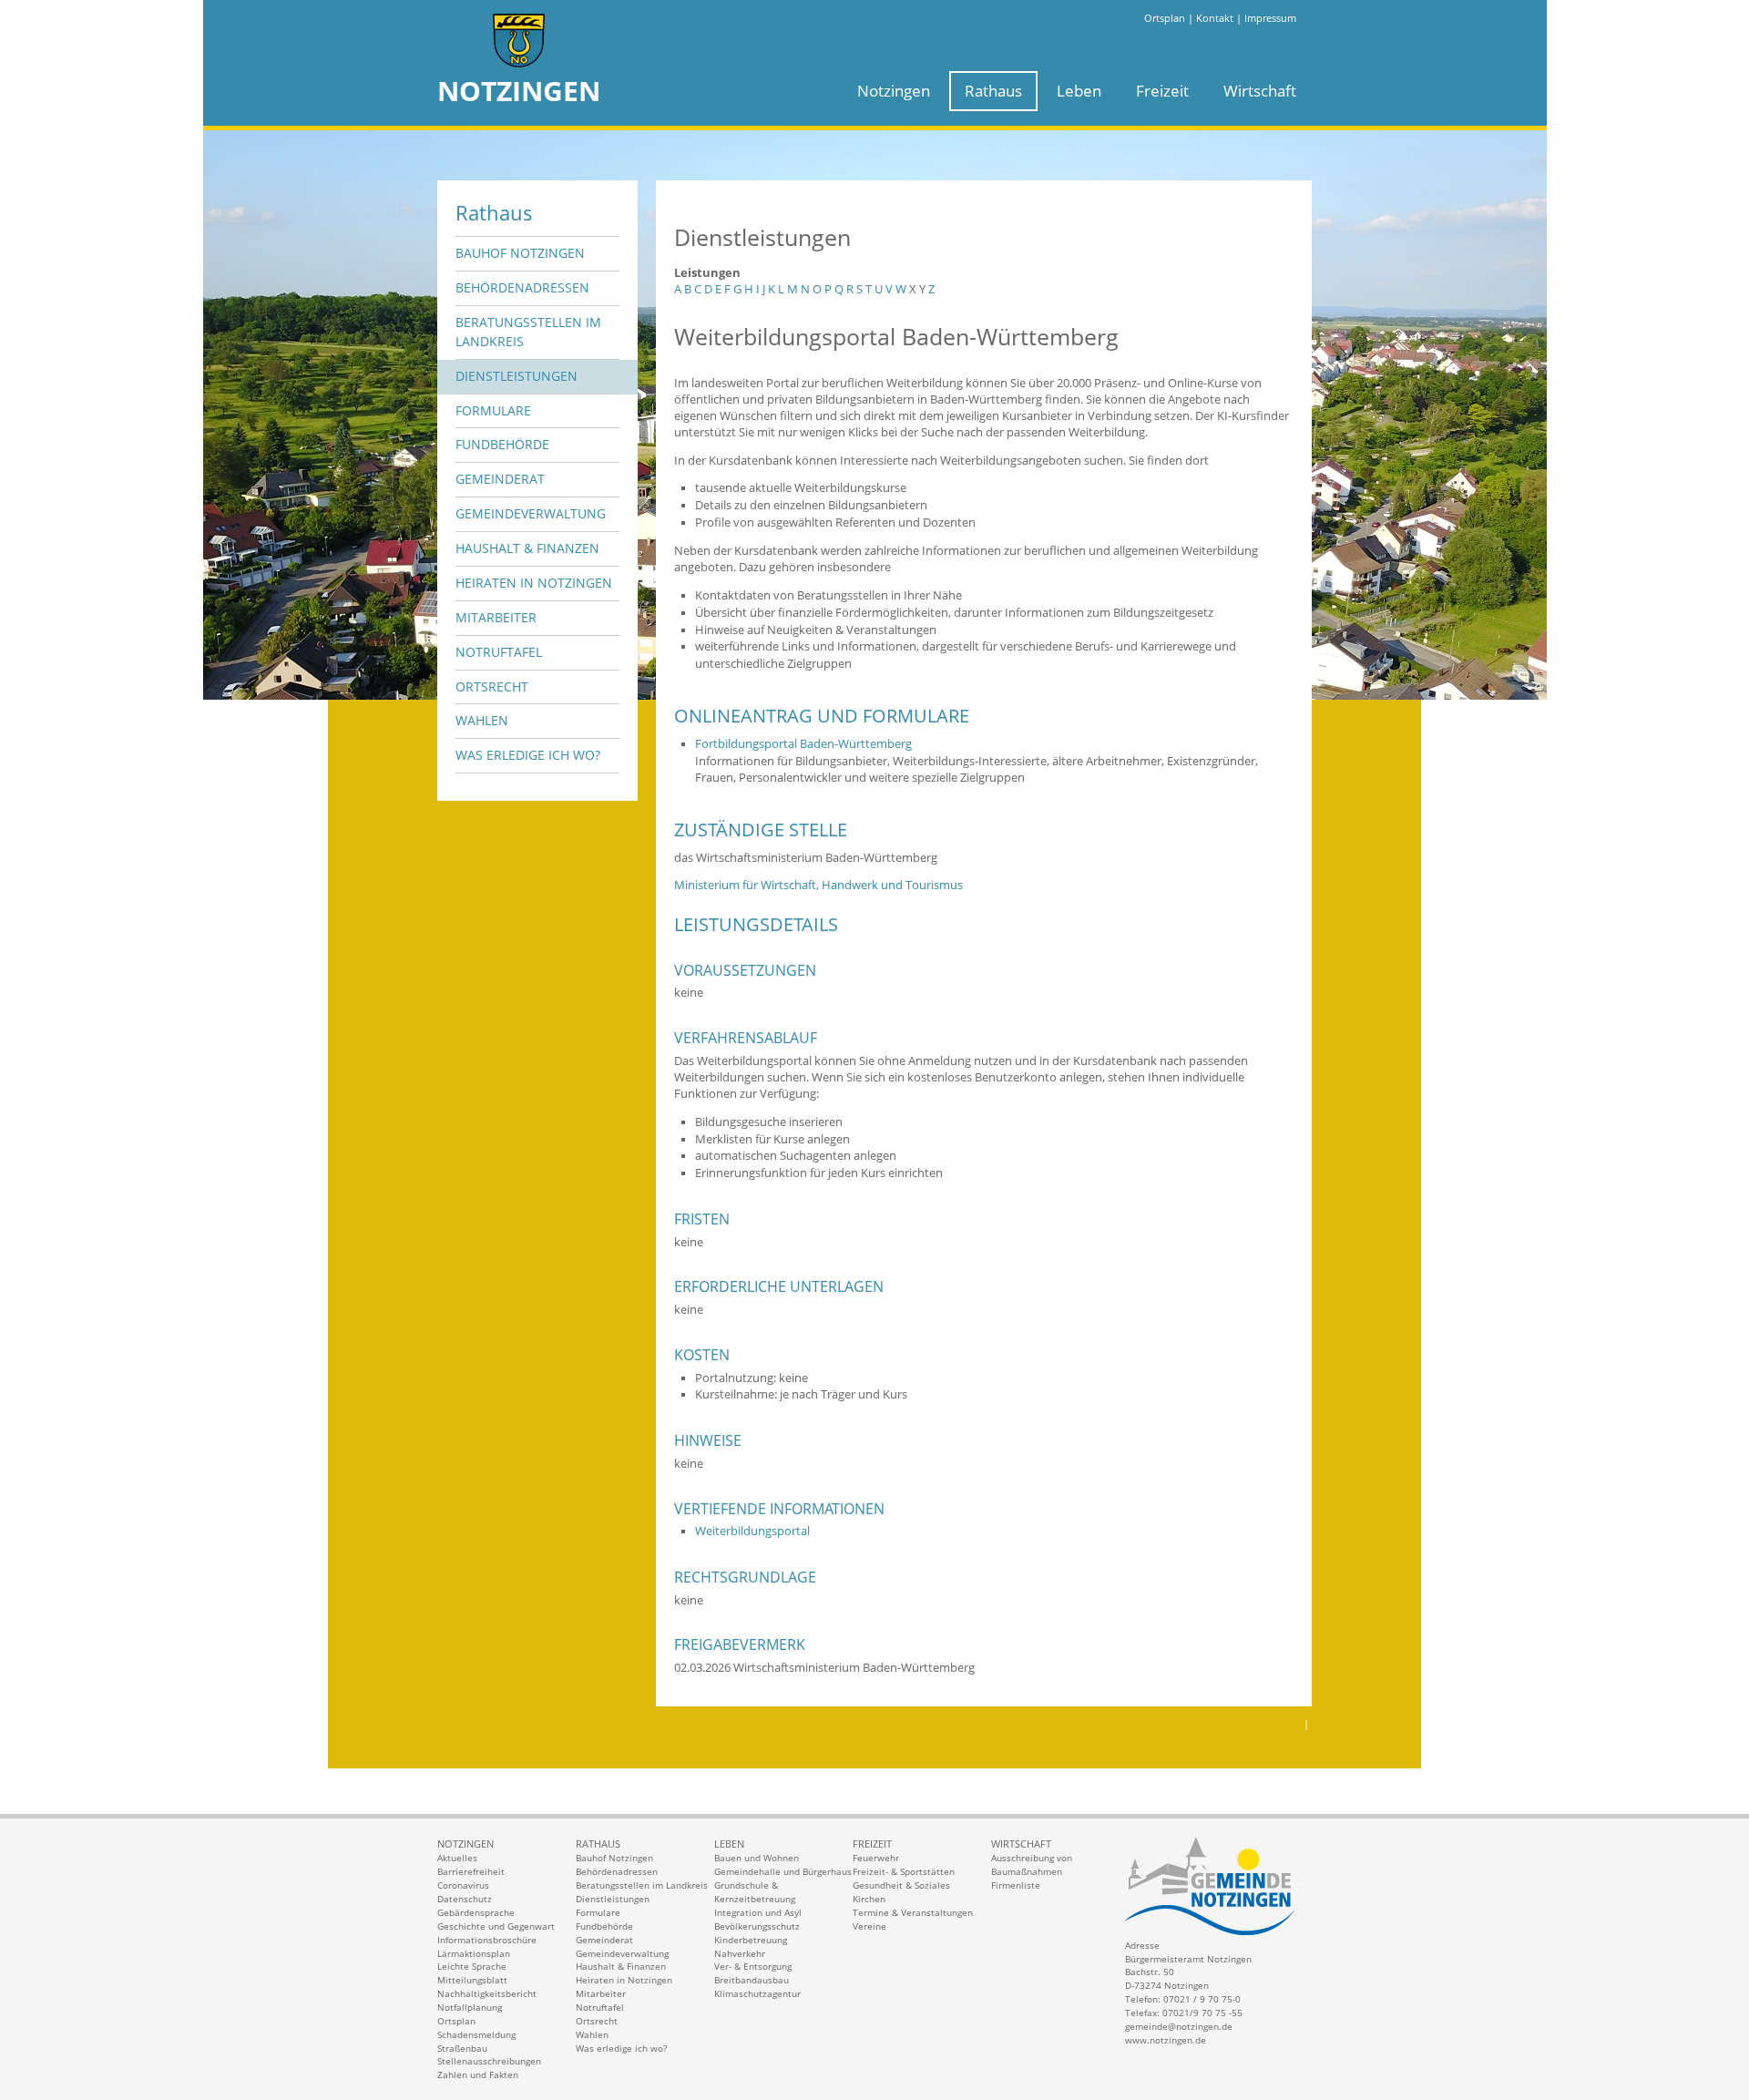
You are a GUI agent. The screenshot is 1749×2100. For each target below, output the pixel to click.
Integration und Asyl (758, 1912)
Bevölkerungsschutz (757, 1926)
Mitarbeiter (496, 617)
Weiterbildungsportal (752, 1531)
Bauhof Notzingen (520, 253)
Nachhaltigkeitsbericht (487, 1993)
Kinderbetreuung (751, 1940)
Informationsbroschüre (487, 1940)
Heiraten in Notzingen (534, 583)
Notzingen (894, 91)
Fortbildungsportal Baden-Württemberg (803, 744)
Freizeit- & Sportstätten (904, 1871)
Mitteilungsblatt (472, 1980)
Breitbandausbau (752, 1980)
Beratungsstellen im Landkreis (528, 332)
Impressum (1270, 18)
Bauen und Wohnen (757, 1858)
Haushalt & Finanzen (527, 548)
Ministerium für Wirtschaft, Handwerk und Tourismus (818, 885)
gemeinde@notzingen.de (1179, 2026)
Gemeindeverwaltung (531, 513)
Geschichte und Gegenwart (496, 1926)
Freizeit (1162, 91)
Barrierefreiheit (471, 1871)
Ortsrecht (492, 686)
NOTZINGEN (519, 91)
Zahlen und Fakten (478, 2074)
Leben (1079, 91)
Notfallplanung (470, 2007)
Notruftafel (499, 652)
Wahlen (482, 720)
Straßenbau (462, 2048)
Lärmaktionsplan (474, 1953)
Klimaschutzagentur (757, 1993)
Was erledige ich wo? (528, 755)
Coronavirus (463, 1885)
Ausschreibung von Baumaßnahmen (1032, 1864)
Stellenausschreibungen (489, 2061)
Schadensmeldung (476, 2034)
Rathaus (993, 91)
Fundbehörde (502, 444)
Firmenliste (1016, 1885)
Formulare (493, 410)
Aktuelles (457, 1858)
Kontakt (1215, 18)
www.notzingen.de (1166, 2040)
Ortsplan (1165, 18)
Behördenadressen (522, 287)
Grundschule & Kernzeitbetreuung (755, 1892)
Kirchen (869, 1899)
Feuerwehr (876, 1858)
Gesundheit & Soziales (901, 1885)
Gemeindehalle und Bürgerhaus (783, 1871)
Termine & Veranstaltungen (913, 1912)
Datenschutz (465, 1899)
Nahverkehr (740, 1953)
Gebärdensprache (476, 1912)
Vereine (869, 1926)
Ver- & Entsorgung (753, 1966)
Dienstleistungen (517, 376)
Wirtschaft (1260, 91)
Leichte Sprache (472, 1966)
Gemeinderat (500, 479)
